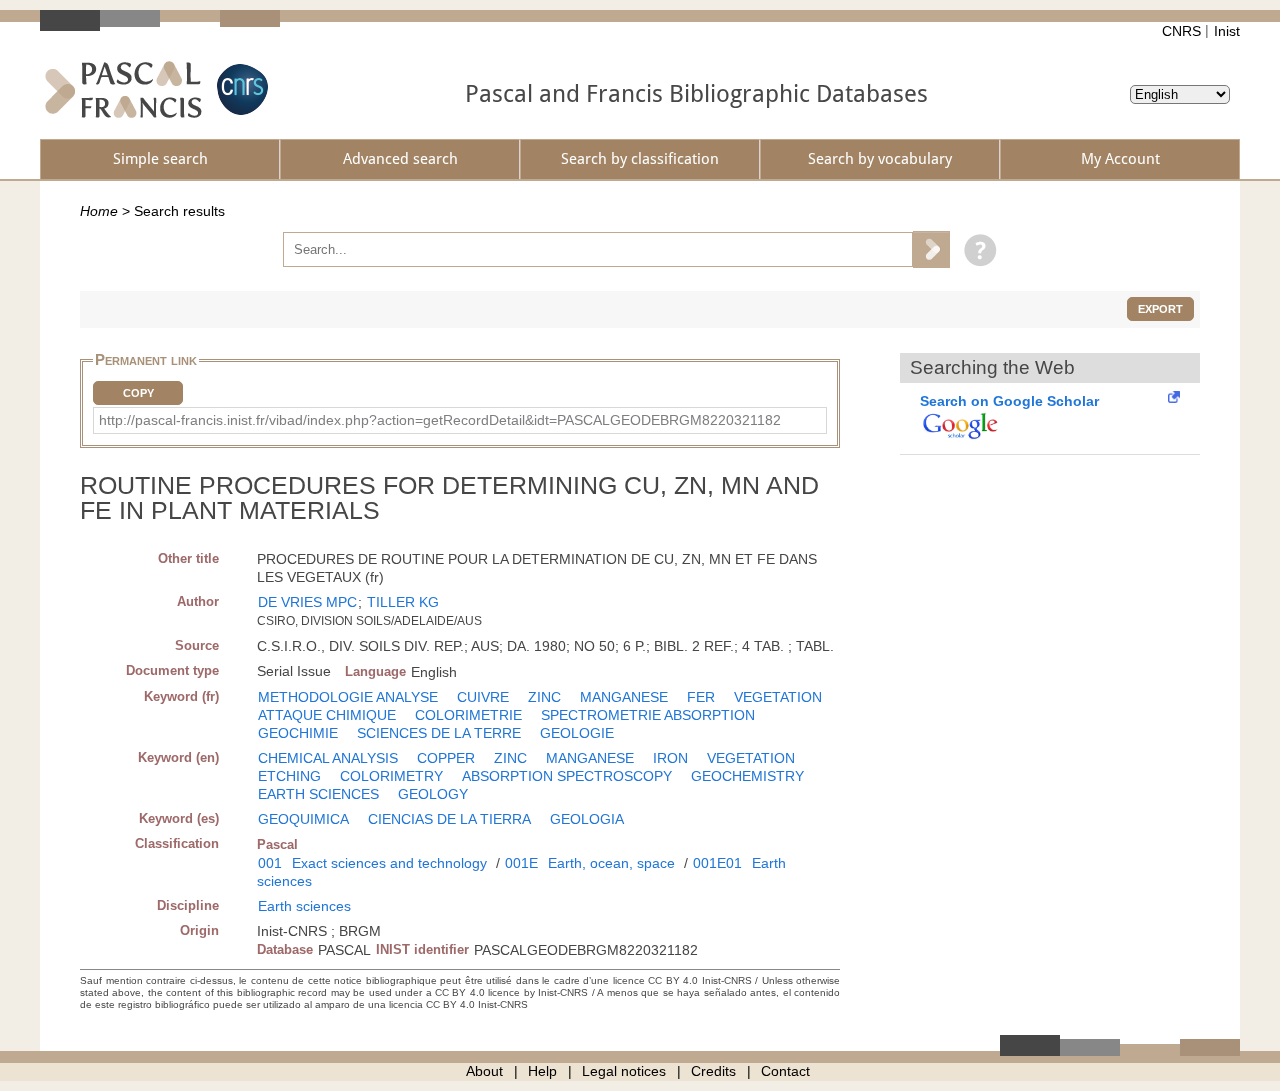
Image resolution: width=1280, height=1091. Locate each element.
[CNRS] (240, 89)
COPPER (446, 758)
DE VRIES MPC (307, 602)
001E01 (717, 863)
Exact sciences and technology (389, 863)
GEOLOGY (433, 794)
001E (521, 863)
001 (270, 863)
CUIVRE (483, 697)
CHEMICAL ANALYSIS (328, 758)
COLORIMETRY (391, 776)
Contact (785, 1071)
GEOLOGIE (577, 733)
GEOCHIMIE (298, 733)
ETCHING (289, 776)
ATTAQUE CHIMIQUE (327, 715)
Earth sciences (304, 906)
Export (1160, 309)
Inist (1227, 31)
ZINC (544, 697)
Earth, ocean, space (611, 863)
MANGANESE (624, 697)
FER (701, 697)
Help (542, 1071)
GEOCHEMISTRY (747, 776)
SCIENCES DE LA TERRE (439, 733)
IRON (670, 758)
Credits (713, 1071)
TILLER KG (403, 602)
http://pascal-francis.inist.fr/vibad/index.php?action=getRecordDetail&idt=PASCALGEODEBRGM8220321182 (440, 420)
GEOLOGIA (587, 819)
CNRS (1181, 31)
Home (99, 211)
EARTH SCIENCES (318, 794)
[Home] (123, 89)
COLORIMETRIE (468, 715)
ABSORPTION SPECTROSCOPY (567, 776)
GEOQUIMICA (303, 819)
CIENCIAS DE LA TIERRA (449, 819)
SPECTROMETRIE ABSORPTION (648, 715)
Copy (138, 393)
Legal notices (624, 1071)
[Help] (975, 249)
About (484, 1071)
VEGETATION (778, 697)
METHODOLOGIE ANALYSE (348, 697)
